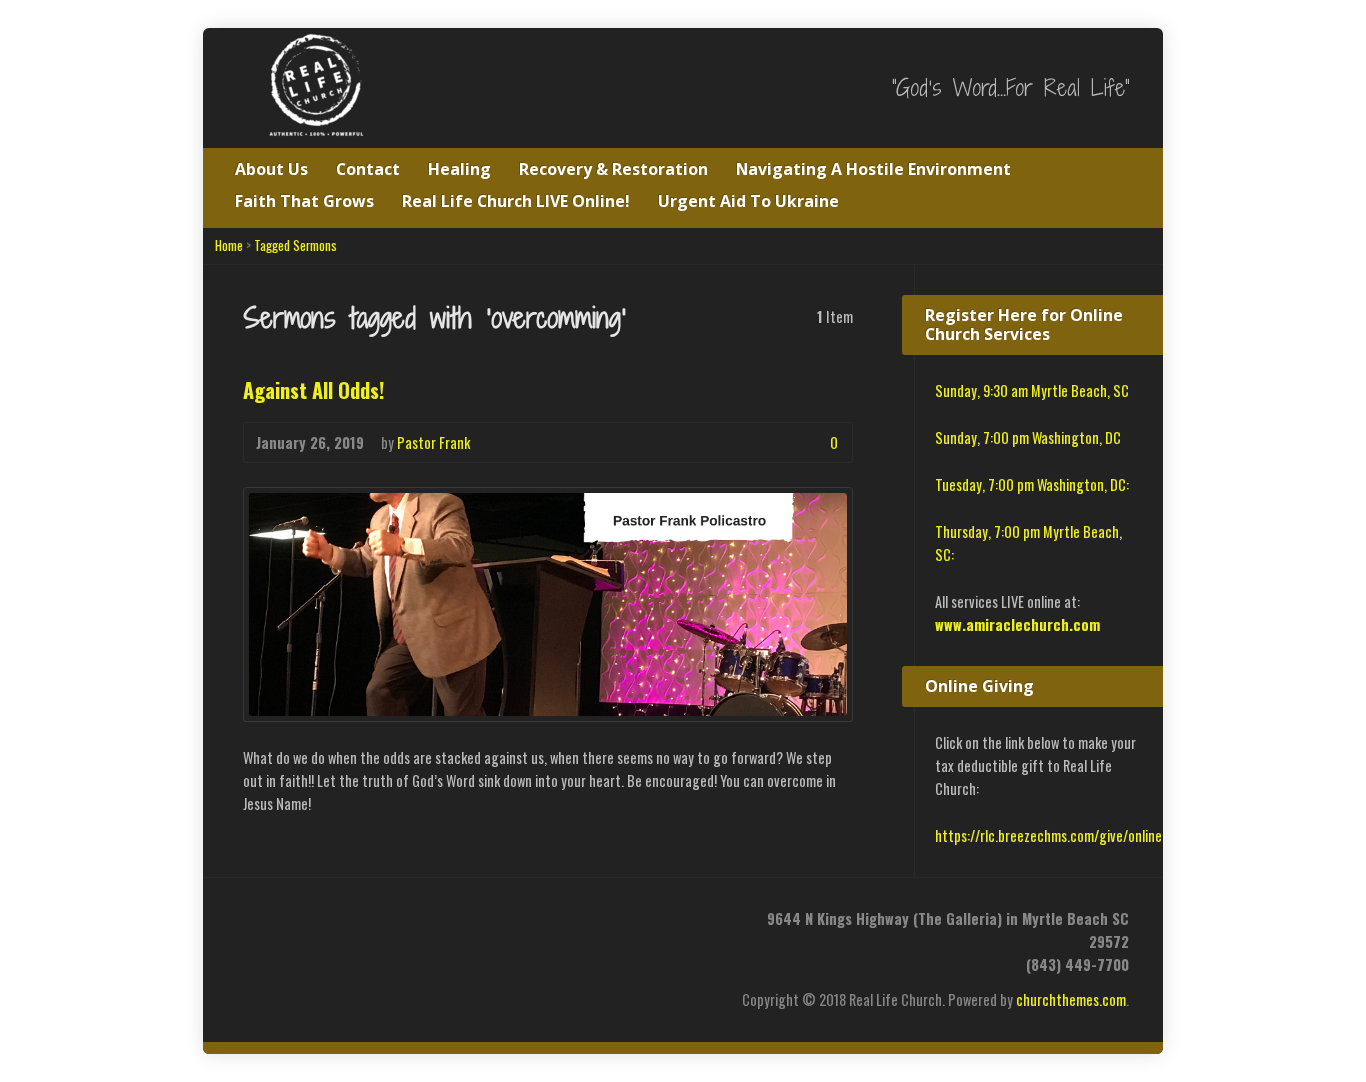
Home (229, 245)
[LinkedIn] (508, 927)
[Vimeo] (404, 927)
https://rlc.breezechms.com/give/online (1048, 835)
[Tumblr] (482, 927)
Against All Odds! (313, 390)
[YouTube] (378, 927)
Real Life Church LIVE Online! (516, 201)
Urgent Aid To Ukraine (748, 201)
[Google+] (326, 927)
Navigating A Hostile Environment (873, 169)
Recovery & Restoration (613, 169)
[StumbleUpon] (456, 927)
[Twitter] (274, 927)
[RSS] (248, 927)
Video (769, 442)
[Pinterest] (352, 927)
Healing (459, 169)
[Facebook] (300, 927)
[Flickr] (430, 927)
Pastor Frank (433, 442)
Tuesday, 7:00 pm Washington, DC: (1032, 484)
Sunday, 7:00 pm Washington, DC (1028, 437)
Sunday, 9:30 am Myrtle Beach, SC (1032, 390)
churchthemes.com (1071, 999)
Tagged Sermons (295, 245)
